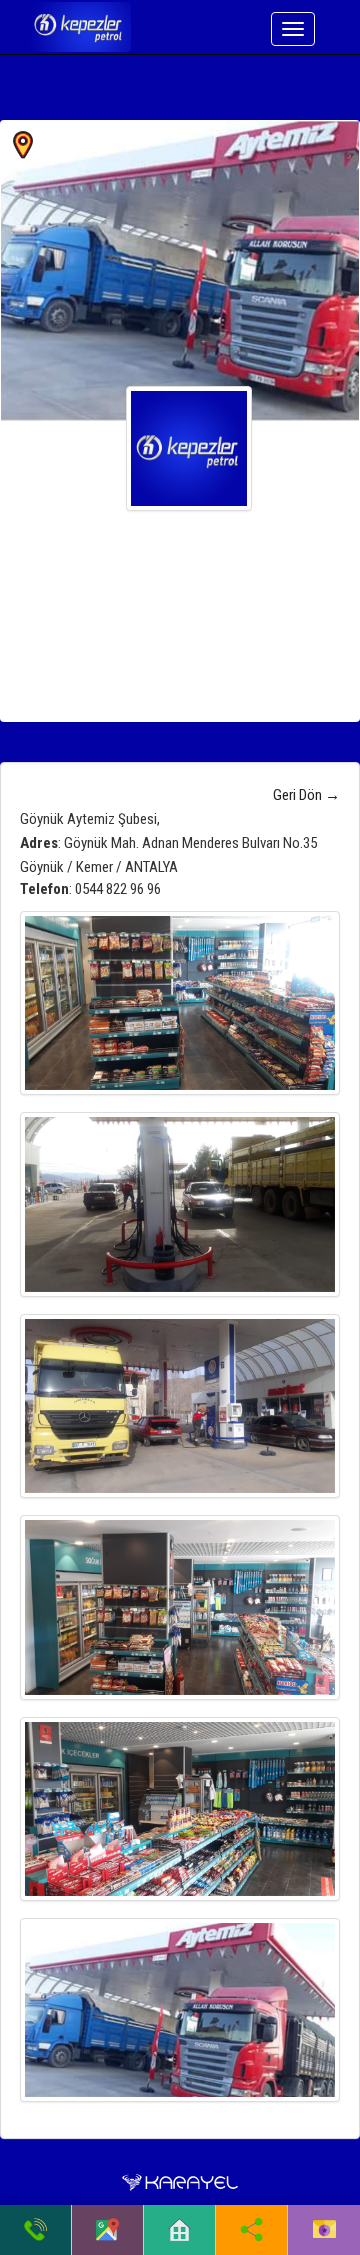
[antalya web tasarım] (180, 2182)
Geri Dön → (306, 795)
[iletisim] (324, 2230)
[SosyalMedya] (251, 2230)
